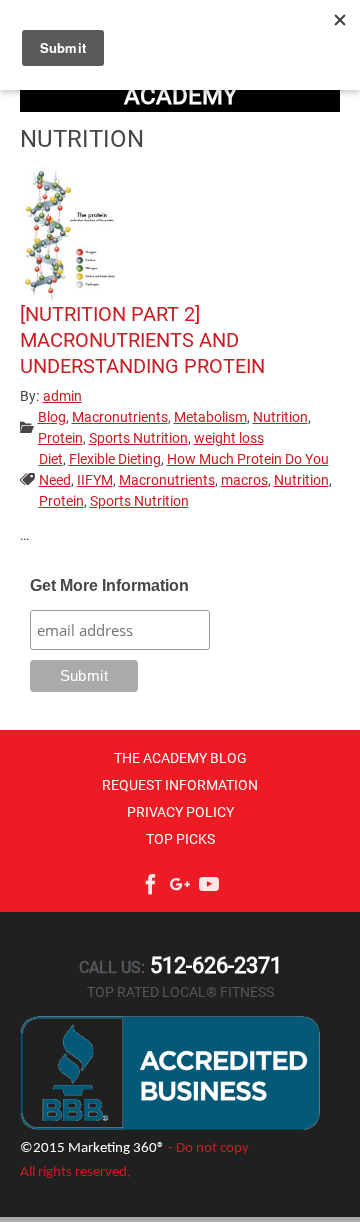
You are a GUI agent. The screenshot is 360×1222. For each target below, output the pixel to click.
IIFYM (95, 480)
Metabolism (210, 417)
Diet (51, 459)
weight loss (229, 438)
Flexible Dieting (115, 459)
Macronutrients (120, 417)
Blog (52, 417)
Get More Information (109, 585)
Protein (60, 438)
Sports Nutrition (138, 438)
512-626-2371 (213, 965)
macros (244, 480)
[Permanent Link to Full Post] (70, 233)
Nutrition (280, 417)
